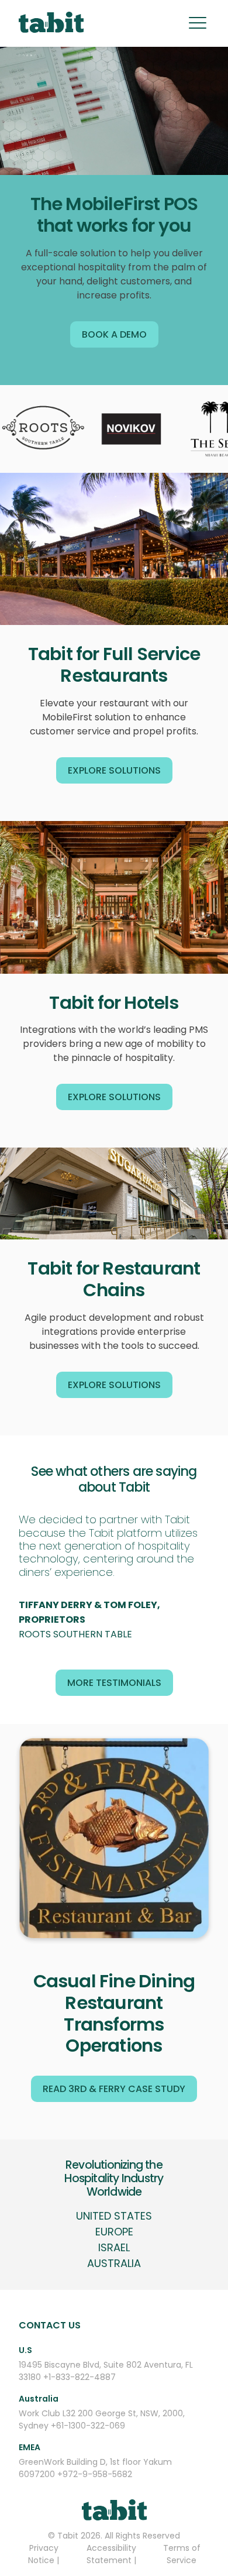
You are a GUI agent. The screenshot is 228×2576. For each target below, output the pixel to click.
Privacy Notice (43, 2554)
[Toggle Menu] (198, 23)
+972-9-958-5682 (95, 2474)
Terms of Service (182, 2554)
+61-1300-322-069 (88, 2426)
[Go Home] (51, 24)
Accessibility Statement (111, 2554)
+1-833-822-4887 (80, 2377)
